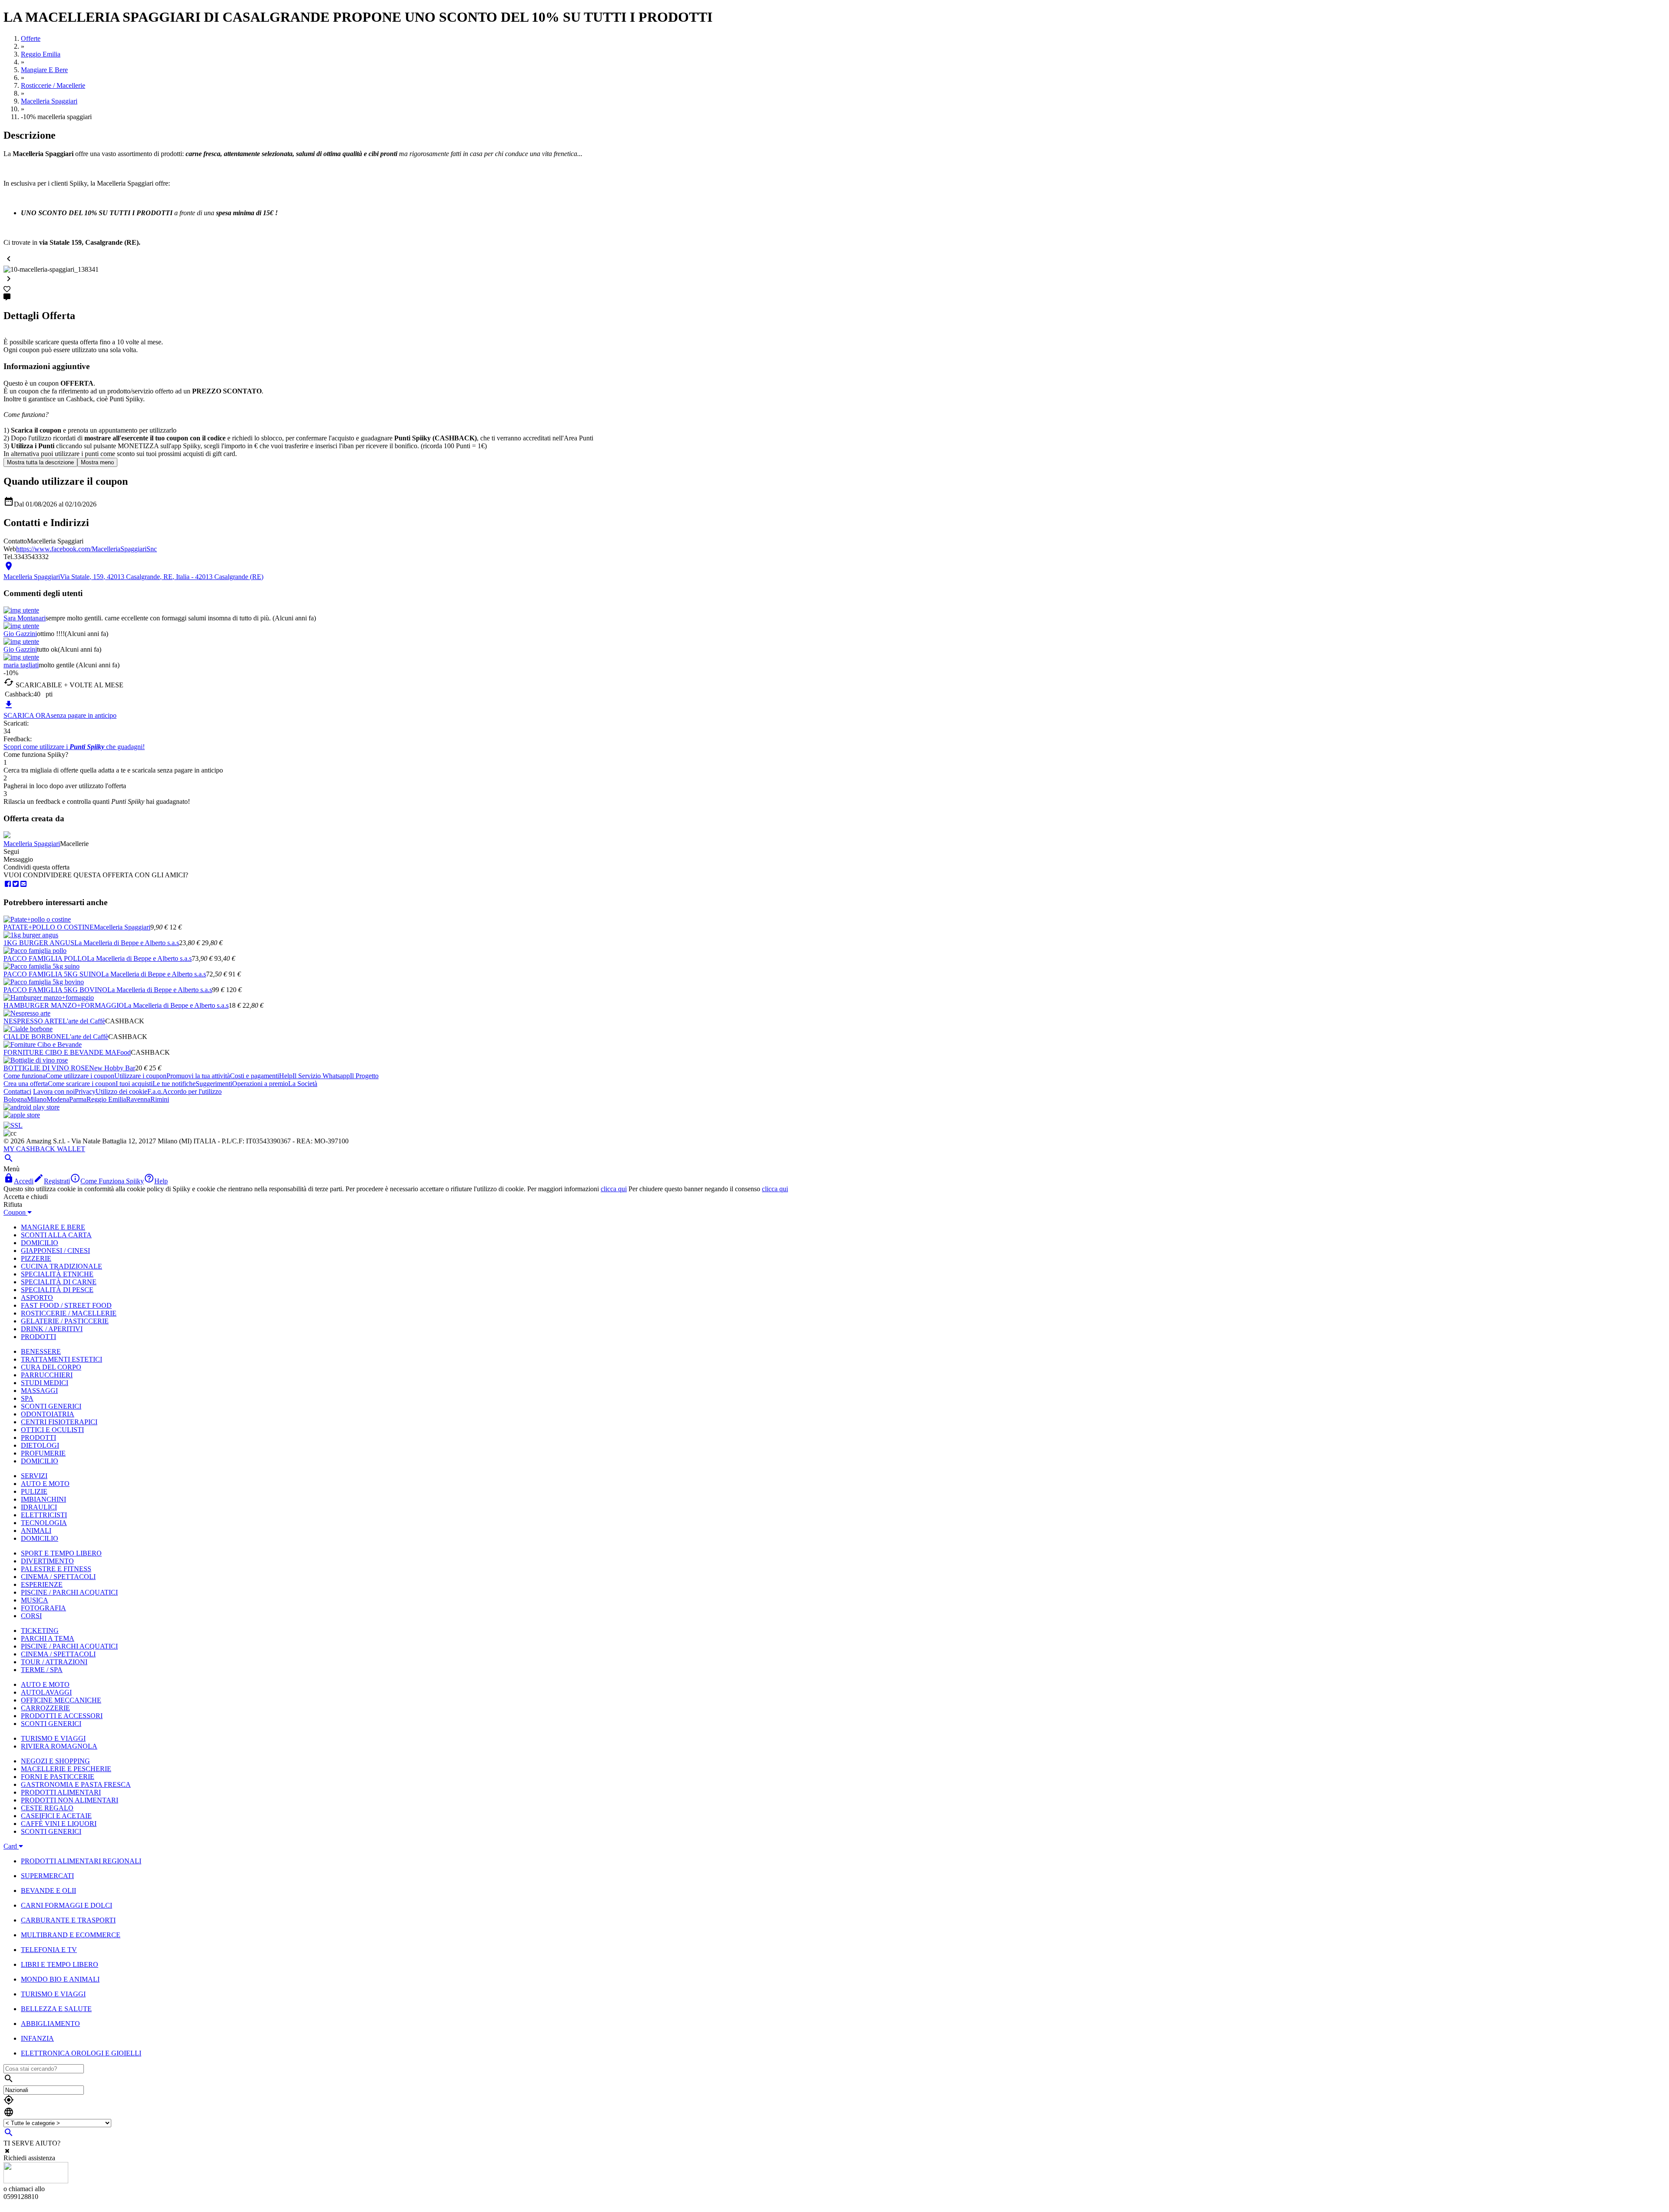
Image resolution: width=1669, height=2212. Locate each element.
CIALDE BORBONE (35, 1037)
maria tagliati (21, 665)
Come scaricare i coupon (82, 1084)
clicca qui (614, 1189)
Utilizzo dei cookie (121, 1091)
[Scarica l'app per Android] (32, 1107)
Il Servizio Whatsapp (321, 1076)
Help (286, 1076)
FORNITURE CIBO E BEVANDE (54, 1052)
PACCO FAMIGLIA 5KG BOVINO (55, 990)
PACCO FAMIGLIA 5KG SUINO (52, 974)
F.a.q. (155, 1091)
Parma (78, 1099)
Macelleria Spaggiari (32, 844)
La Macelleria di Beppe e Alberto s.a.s (127, 943)
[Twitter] (16, 884)
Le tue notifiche (174, 1084)
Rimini (160, 1099)
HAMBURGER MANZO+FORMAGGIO (64, 1005)
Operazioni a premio (260, 1084)
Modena (58, 1099)
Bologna (15, 1099)
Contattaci (17, 1091)
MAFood (118, 1052)
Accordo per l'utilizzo (192, 1091)
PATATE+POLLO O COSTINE (49, 927)
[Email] (23, 884)
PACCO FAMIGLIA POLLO (45, 958)
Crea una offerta (26, 1084)
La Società (303, 1084)
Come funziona (25, 1076)
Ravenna (138, 1099)
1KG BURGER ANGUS (39, 943)
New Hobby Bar (112, 1068)
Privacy (85, 1091)
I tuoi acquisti (134, 1084)
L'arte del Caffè (84, 1021)
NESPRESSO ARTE (33, 1021)
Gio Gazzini (20, 634)
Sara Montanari (25, 618)
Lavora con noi (54, 1091)
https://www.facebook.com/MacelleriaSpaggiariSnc (86, 549)
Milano (37, 1099)
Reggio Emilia (106, 1099)
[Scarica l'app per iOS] (22, 1115)
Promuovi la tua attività (198, 1076)
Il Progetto (364, 1076)
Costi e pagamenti (254, 1076)
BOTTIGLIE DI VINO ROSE (46, 1068)
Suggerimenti (214, 1084)
